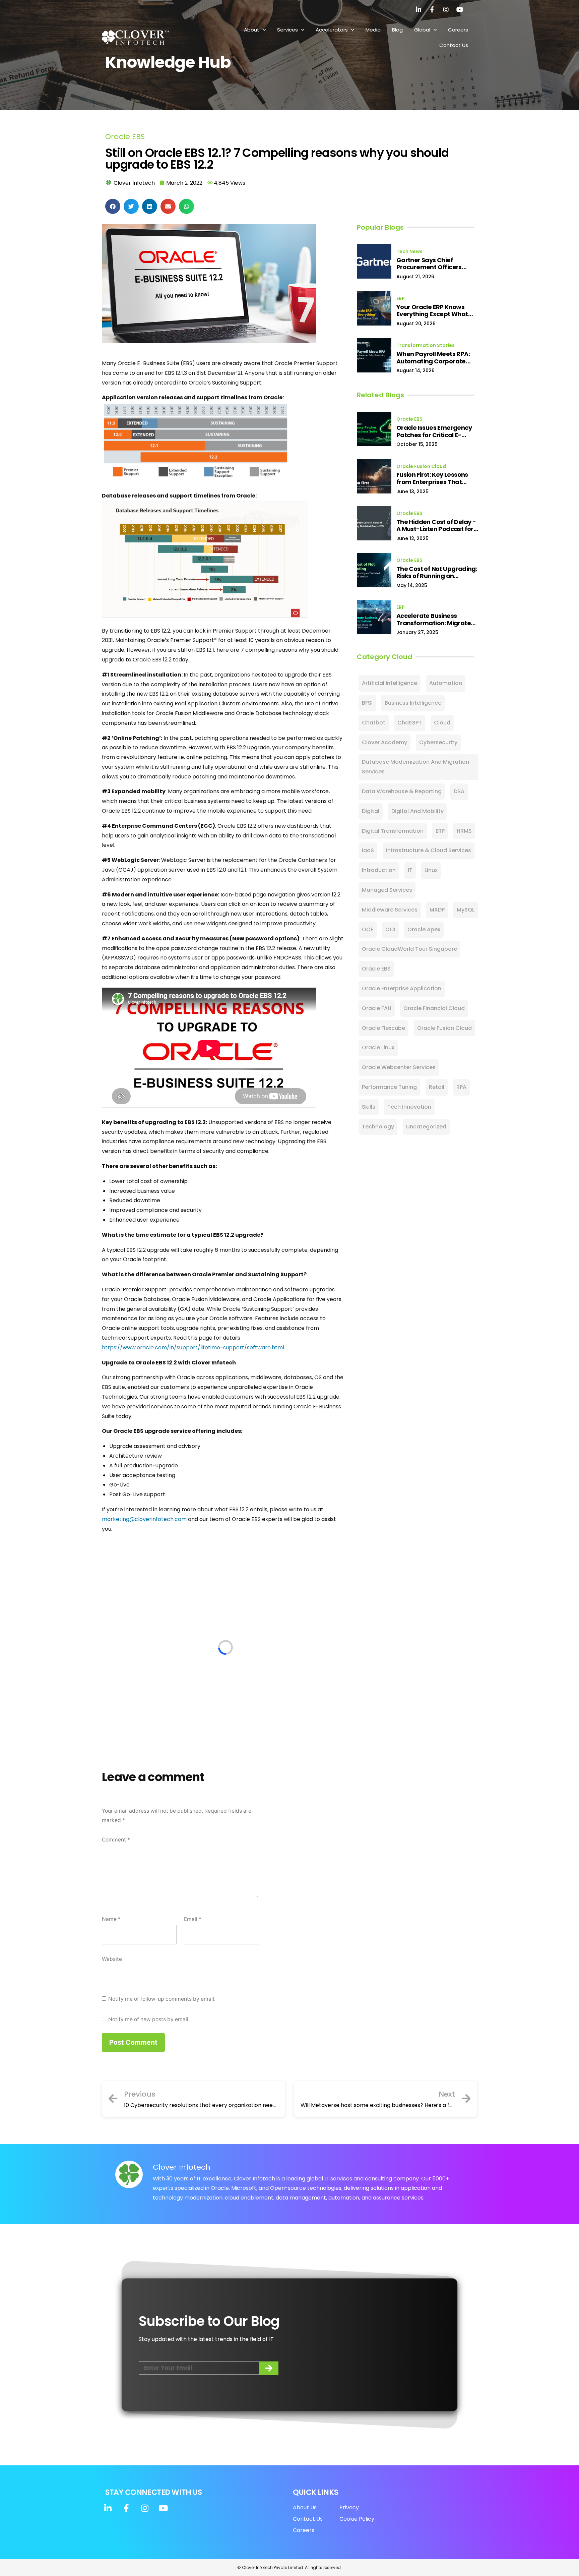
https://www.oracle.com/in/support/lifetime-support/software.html (193, 1348)
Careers (458, 30)
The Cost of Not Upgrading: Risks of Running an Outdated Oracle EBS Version (437, 572)
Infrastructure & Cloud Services (429, 850)
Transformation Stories (426, 345)
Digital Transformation (393, 831)
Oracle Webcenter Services (399, 1067)
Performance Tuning (389, 1087)
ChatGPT (410, 723)
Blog (397, 30)
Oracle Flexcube (383, 1028)
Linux (431, 870)
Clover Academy (384, 742)
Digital (371, 811)
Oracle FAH (377, 1008)
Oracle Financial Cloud (434, 1008)
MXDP (437, 910)
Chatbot (374, 723)
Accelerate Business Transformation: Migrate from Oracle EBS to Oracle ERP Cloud (435, 619)
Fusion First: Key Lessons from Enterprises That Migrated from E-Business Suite (435, 478)
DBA (459, 791)
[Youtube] (460, 9)
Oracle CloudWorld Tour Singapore (409, 949)
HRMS (464, 831)
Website (112, 1959)
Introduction (379, 870)
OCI (390, 929)
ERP (401, 298)
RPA (461, 1087)
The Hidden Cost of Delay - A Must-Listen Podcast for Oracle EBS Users (436, 525)
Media (373, 30)
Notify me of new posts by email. (149, 2019)
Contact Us (454, 45)
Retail (437, 1087)
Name (111, 1919)
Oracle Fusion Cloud (421, 466)
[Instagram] (446, 9)
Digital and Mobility (417, 811)
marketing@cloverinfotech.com (144, 1519)
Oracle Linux (378, 1047)
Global (422, 30)
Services (287, 30)
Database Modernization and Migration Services (415, 767)
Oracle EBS (125, 137)
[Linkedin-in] (419, 9)
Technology (378, 1127)
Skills (369, 1107)
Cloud (442, 723)
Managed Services (387, 890)
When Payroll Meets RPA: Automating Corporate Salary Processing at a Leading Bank (433, 358)
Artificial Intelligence (390, 683)
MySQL (466, 910)
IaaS (368, 850)
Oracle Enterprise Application (402, 988)
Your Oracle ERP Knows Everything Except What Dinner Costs (432, 311)
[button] (113, 206)
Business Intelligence (413, 703)
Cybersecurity (438, 742)
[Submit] (269, 2368)
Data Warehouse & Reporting (402, 791)
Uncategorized (426, 1127)
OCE (368, 929)
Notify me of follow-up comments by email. (162, 1999)
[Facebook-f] (432, 9)
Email (193, 1919)
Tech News (409, 251)
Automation (446, 683)
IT (410, 870)
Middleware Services (390, 910)
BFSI (367, 703)
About (252, 30)
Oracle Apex (424, 929)
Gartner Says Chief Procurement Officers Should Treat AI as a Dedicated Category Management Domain (430, 264)
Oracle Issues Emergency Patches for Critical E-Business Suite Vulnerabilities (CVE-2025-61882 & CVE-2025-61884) (437, 431)
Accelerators (332, 30)
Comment (116, 1840)
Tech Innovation (409, 1107)
